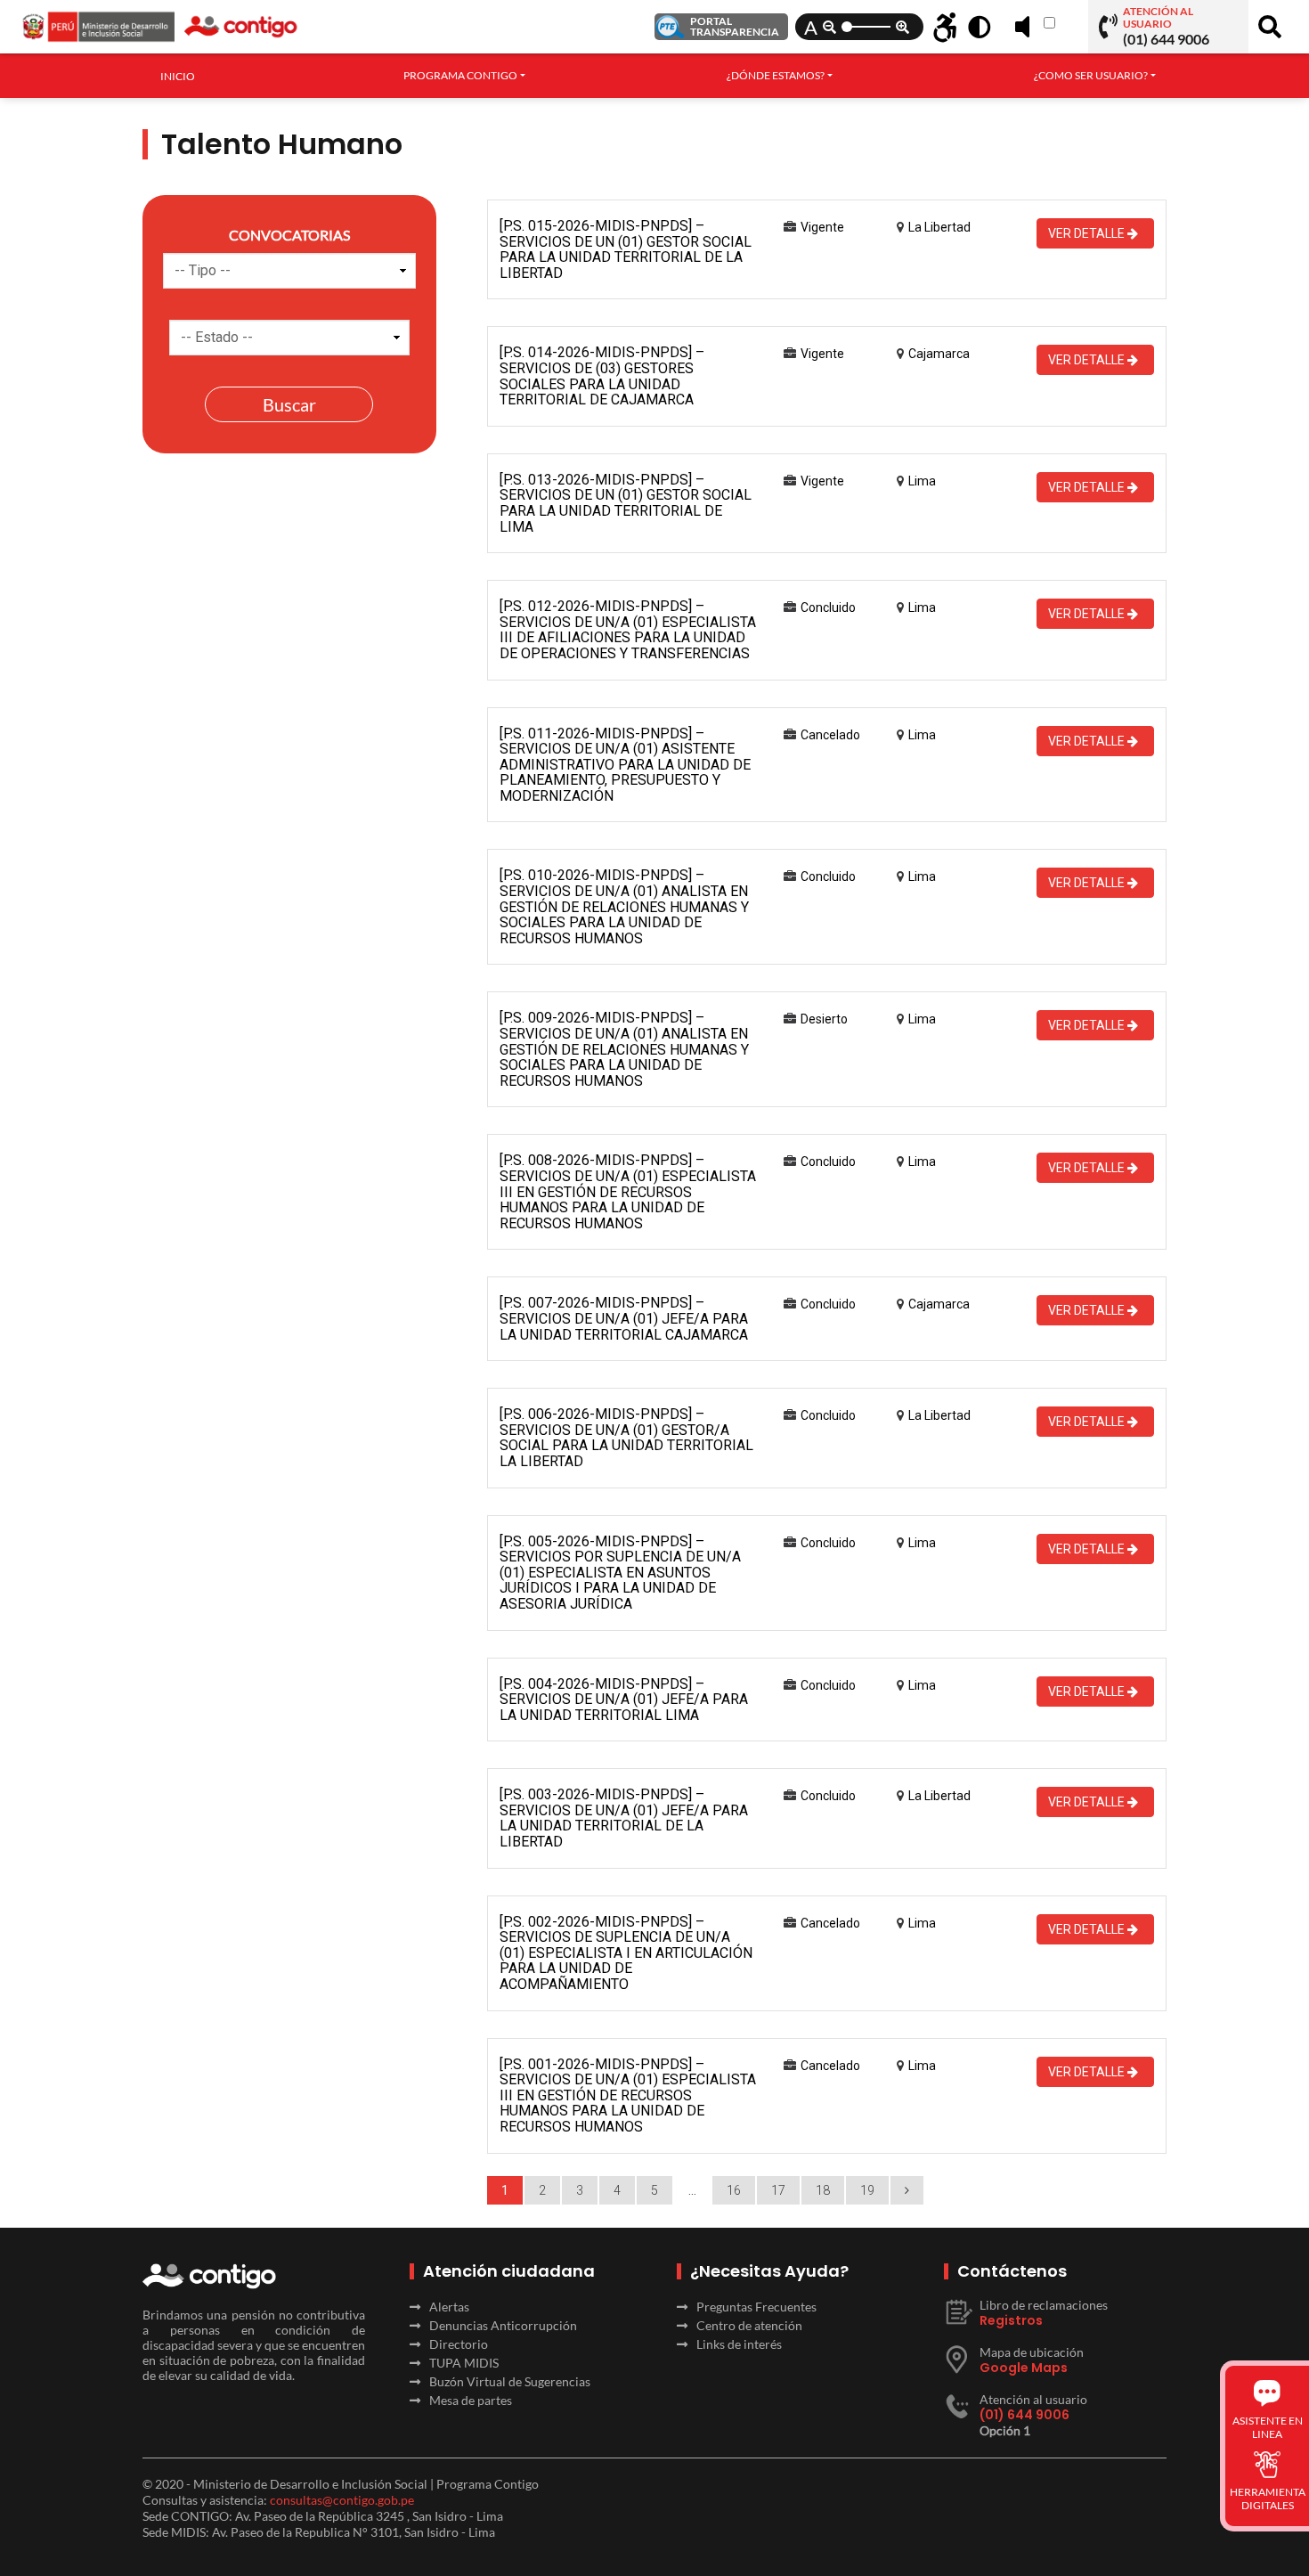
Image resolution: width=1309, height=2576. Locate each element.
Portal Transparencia (735, 26)
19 (867, 2190)
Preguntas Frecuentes (756, 2307)
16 (734, 2190)
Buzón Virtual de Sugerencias (510, 2381)
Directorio (459, 2344)
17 (778, 2190)
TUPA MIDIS (464, 2363)
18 (823, 2190)
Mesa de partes (471, 2400)
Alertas (449, 2307)
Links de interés (739, 2344)
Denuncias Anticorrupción (503, 2325)
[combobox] (464, 76)
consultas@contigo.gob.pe (342, 2500)
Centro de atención (749, 2325)
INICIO (178, 76)
